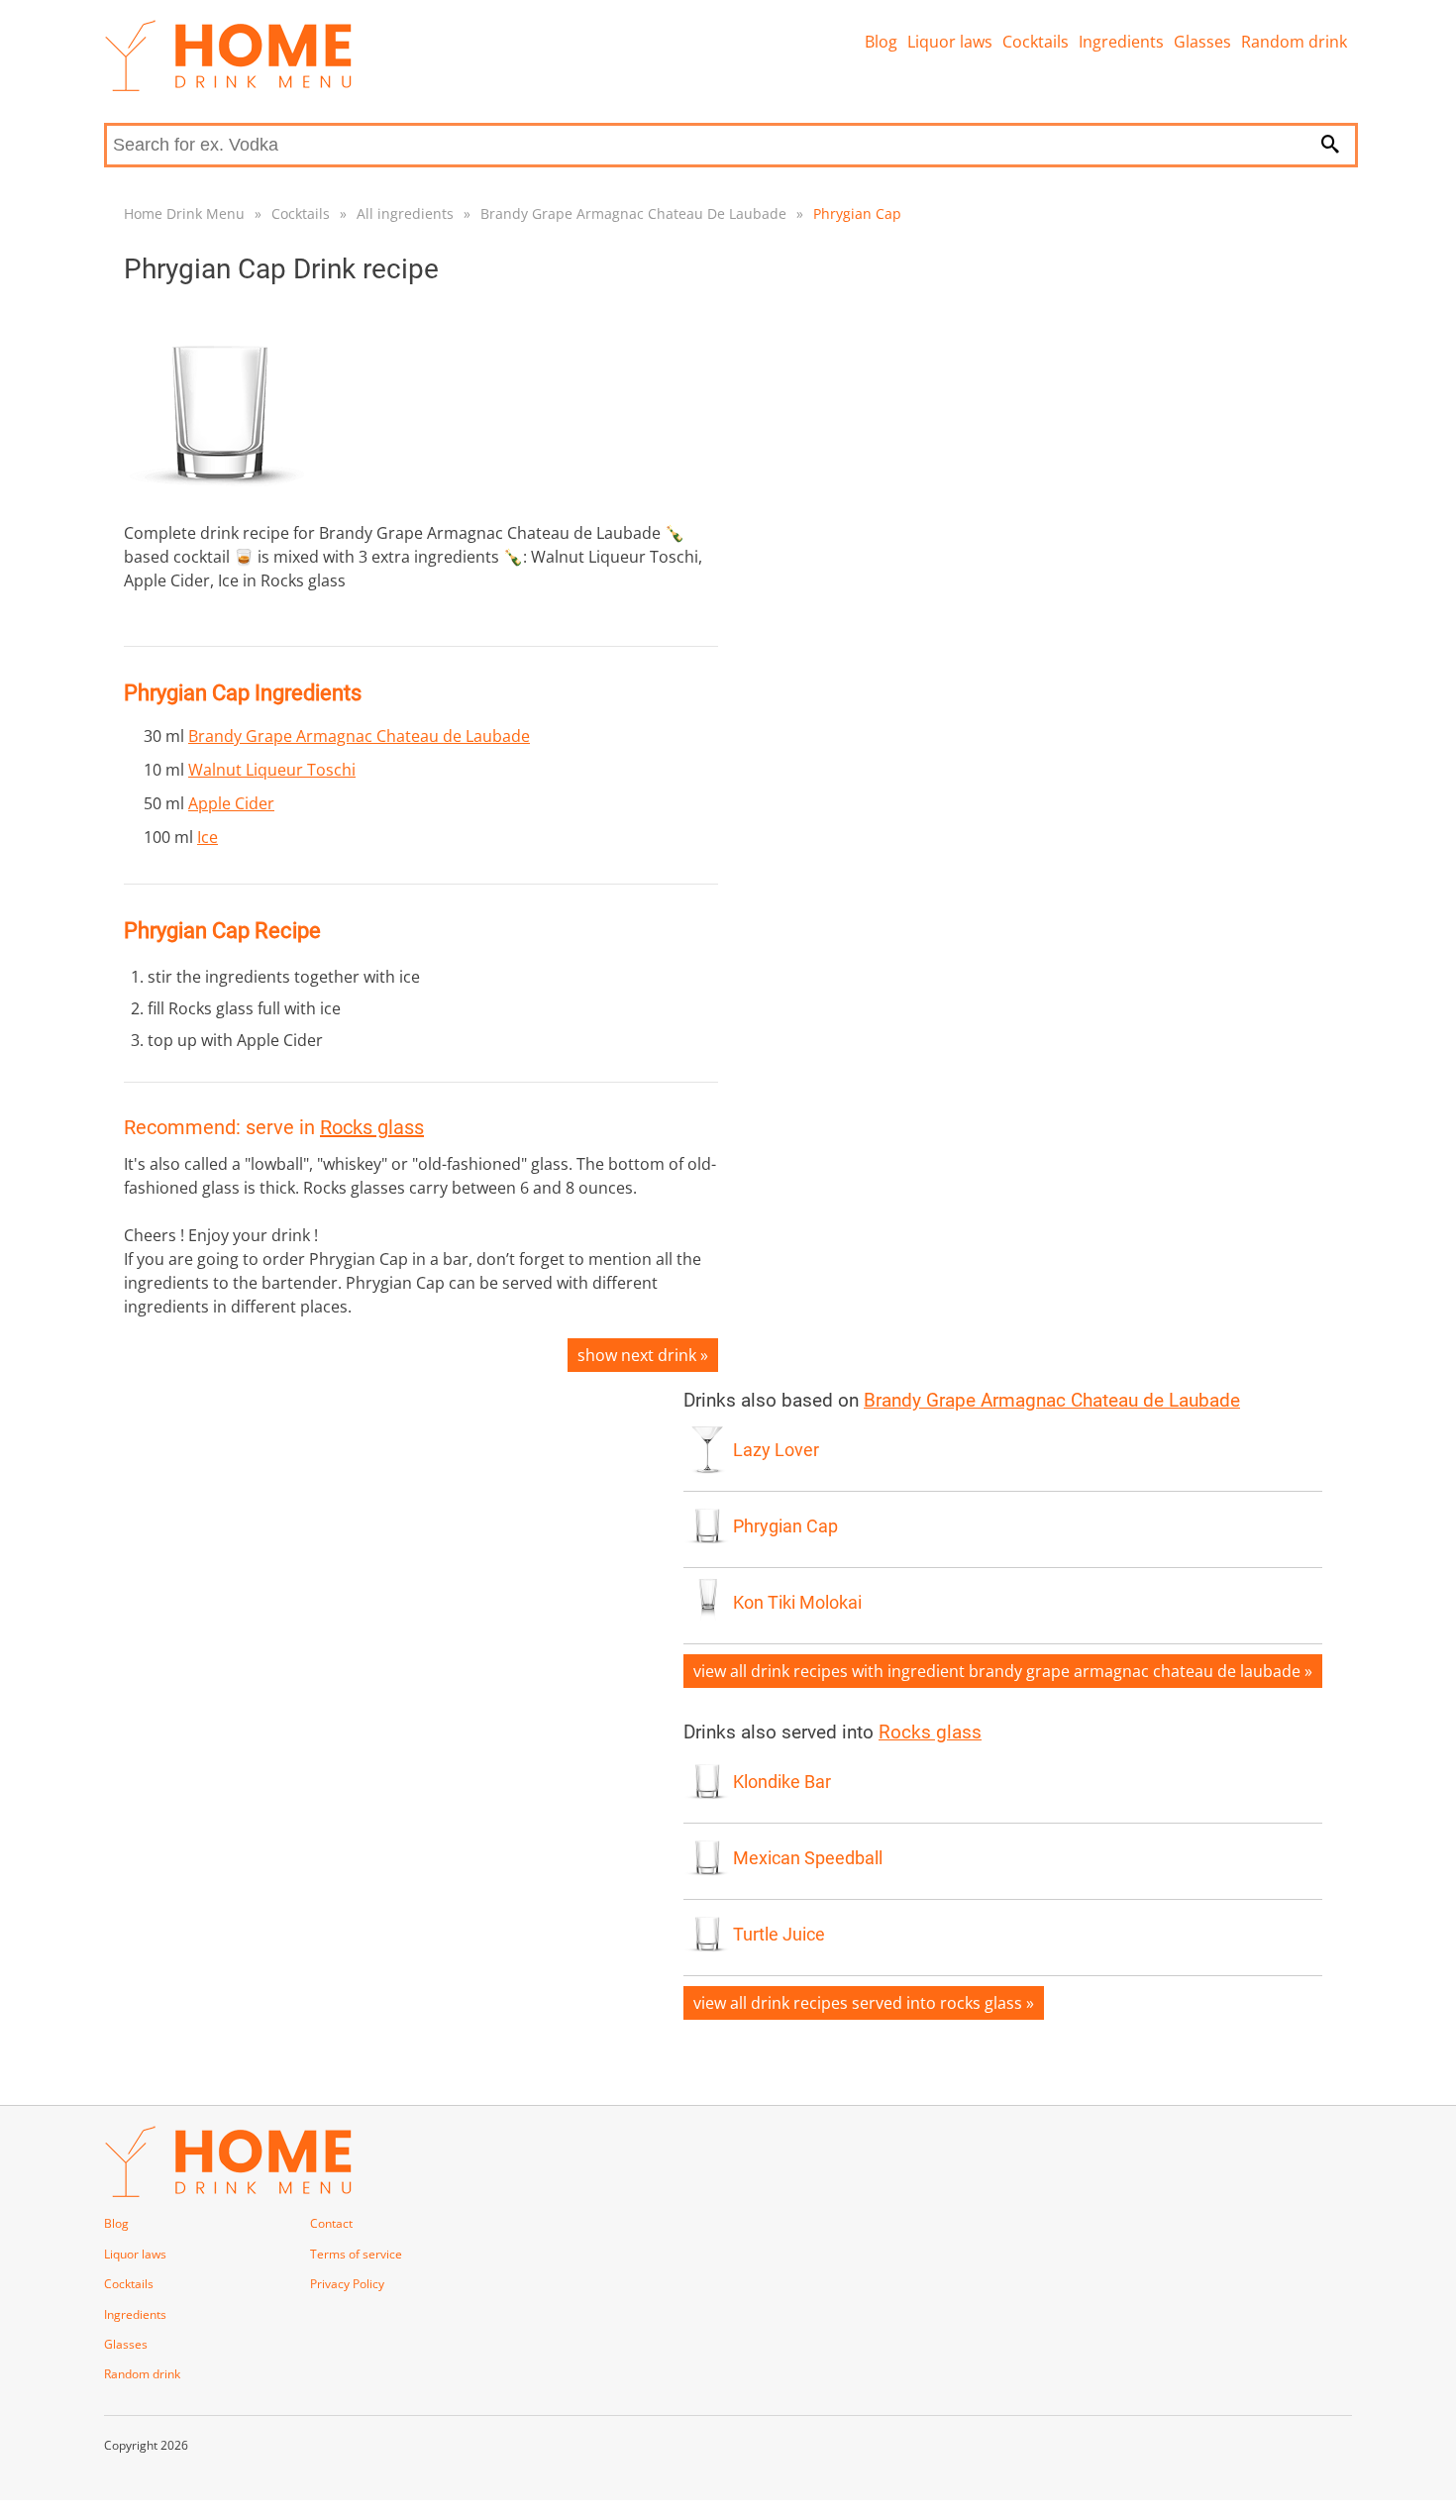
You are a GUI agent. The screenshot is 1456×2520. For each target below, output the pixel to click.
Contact (331, 2223)
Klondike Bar (782, 1782)
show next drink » (643, 1355)
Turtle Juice (779, 1935)
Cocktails (1036, 42)
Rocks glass (372, 1127)
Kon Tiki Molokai (797, 1603)
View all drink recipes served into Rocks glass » (864, 2003)
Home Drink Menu (184, 213)
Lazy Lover (776, 1450)
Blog (881, 42)
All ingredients (405, 213)
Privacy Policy (347, 2284)
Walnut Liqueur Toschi (272, 770)
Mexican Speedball (808, 1858)
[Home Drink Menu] (228, 86)
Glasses (1202, 42)
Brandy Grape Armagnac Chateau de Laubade (359, 736)
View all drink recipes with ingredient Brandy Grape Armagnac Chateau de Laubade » (1003, 1671)
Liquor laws (950, 42)
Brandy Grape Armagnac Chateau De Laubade (633, 213)
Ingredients (1121, 42)
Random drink (1294, 42)
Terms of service (356, 2254)
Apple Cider (231, 803)
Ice (208, 837)
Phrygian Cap (857, 213)
